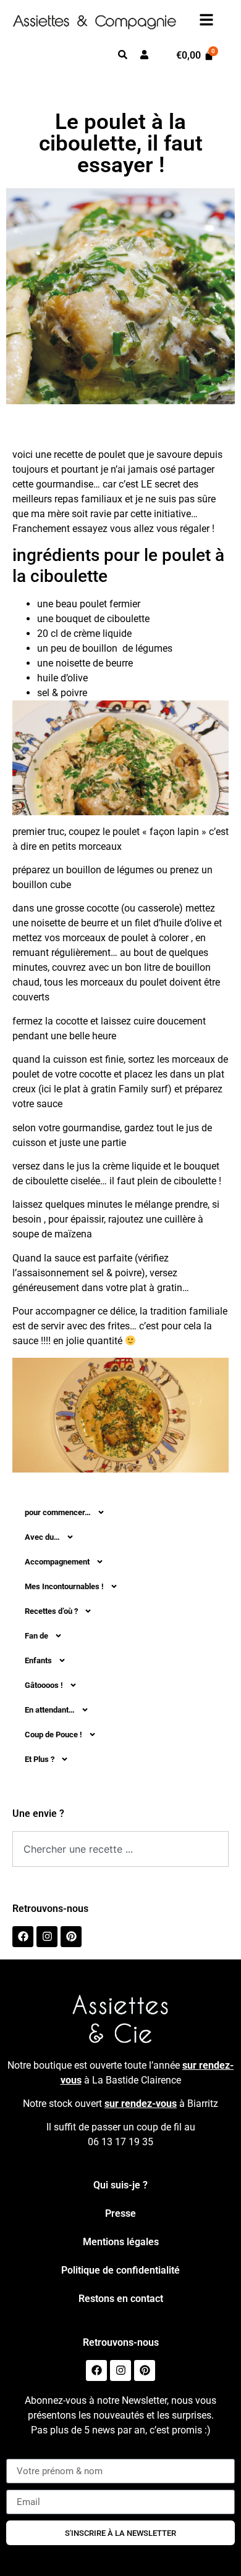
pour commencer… (58, 1512)
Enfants (38, 1660)
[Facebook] (23, 1937)
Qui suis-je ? (120, 2185)
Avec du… (42, 1537)
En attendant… (50, 1710)
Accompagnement (57, 1562)
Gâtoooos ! (44, 1685)
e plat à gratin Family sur (110, 1089)
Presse (120, 2213)
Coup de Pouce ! (53, 1735)
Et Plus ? (40, 1759)
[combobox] (120, 1849)
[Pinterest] (71, 1937)
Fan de (36, 1636)
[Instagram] (47, 1937)
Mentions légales (121, 2242)
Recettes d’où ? (51, 1611)
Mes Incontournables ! (64, 1586)
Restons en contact (121, 2299)
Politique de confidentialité (120, 2270)
